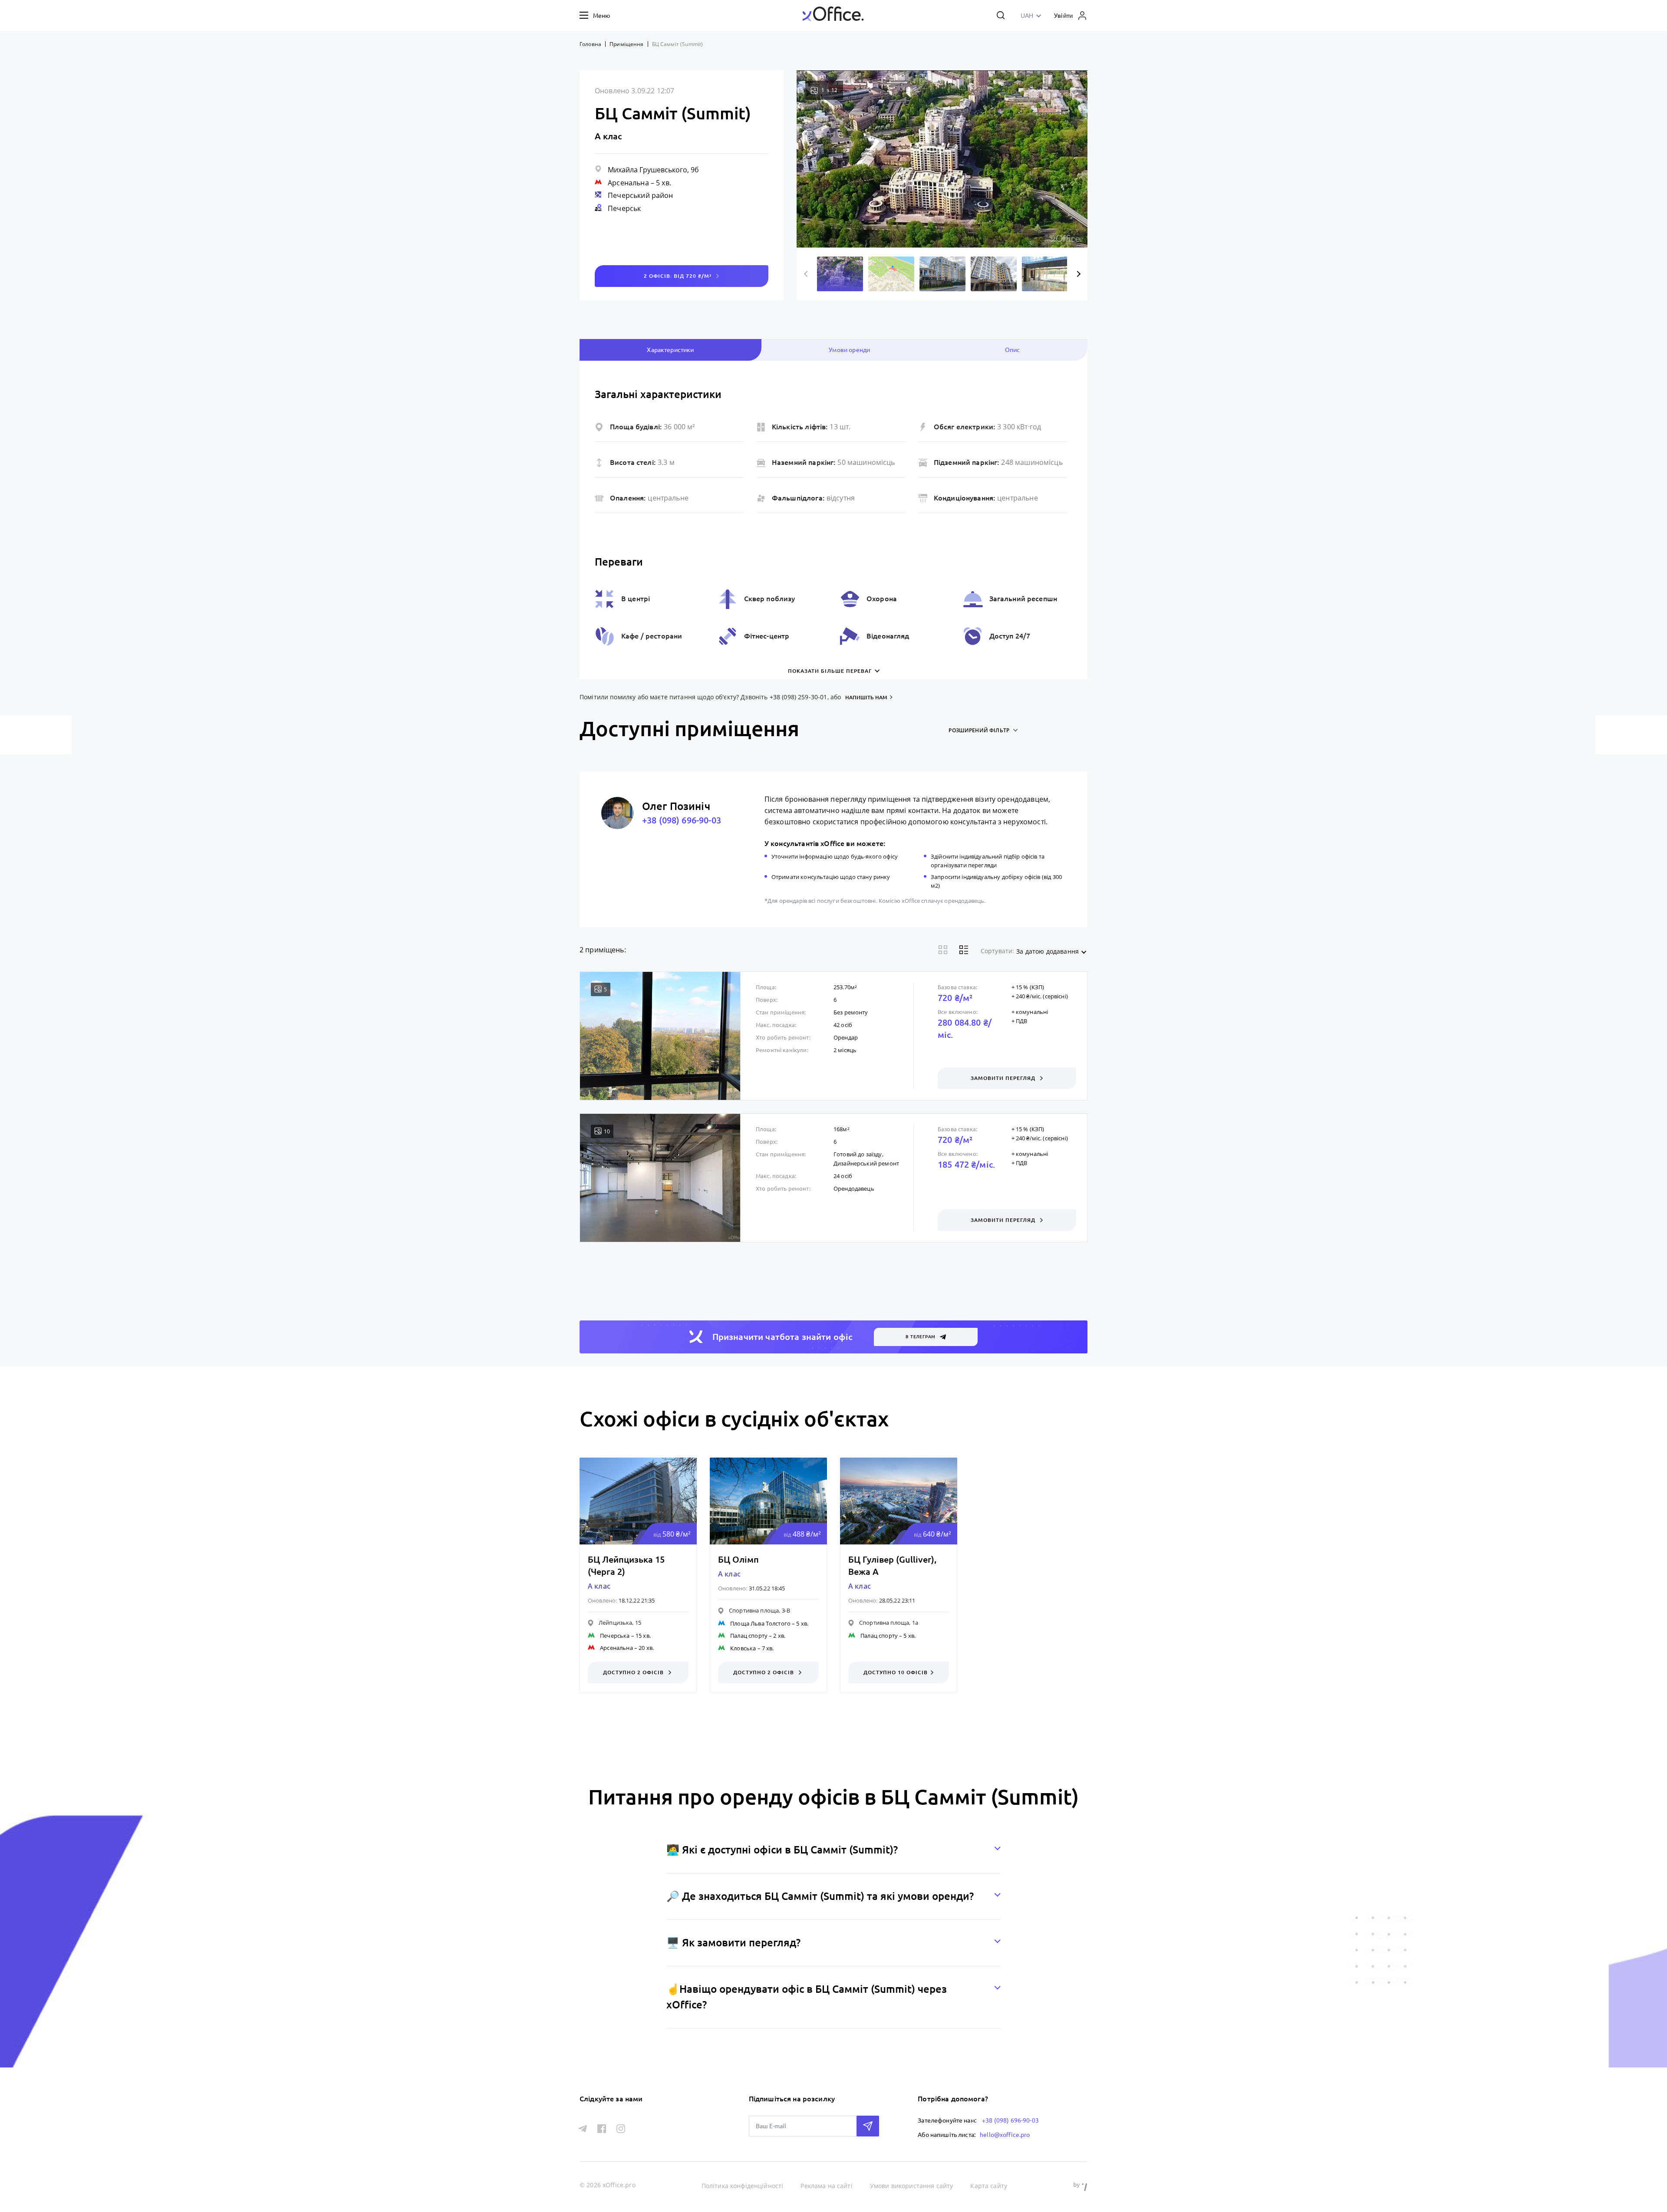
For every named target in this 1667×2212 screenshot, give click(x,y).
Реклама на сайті (826, 2186)
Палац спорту (749, 1636)
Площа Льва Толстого (760, 1623)
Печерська (615, 1636)
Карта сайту (989, 2186)
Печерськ (624, 208)
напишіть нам (866, 697)
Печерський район (640, 195)
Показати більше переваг (830, 671)
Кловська (743, 1648)
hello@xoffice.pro (1005, 2135)
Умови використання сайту (912, 2186)
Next (1077, 274)
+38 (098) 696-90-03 (682, 820)
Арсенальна (628, 183)
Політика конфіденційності (743, 2186)
